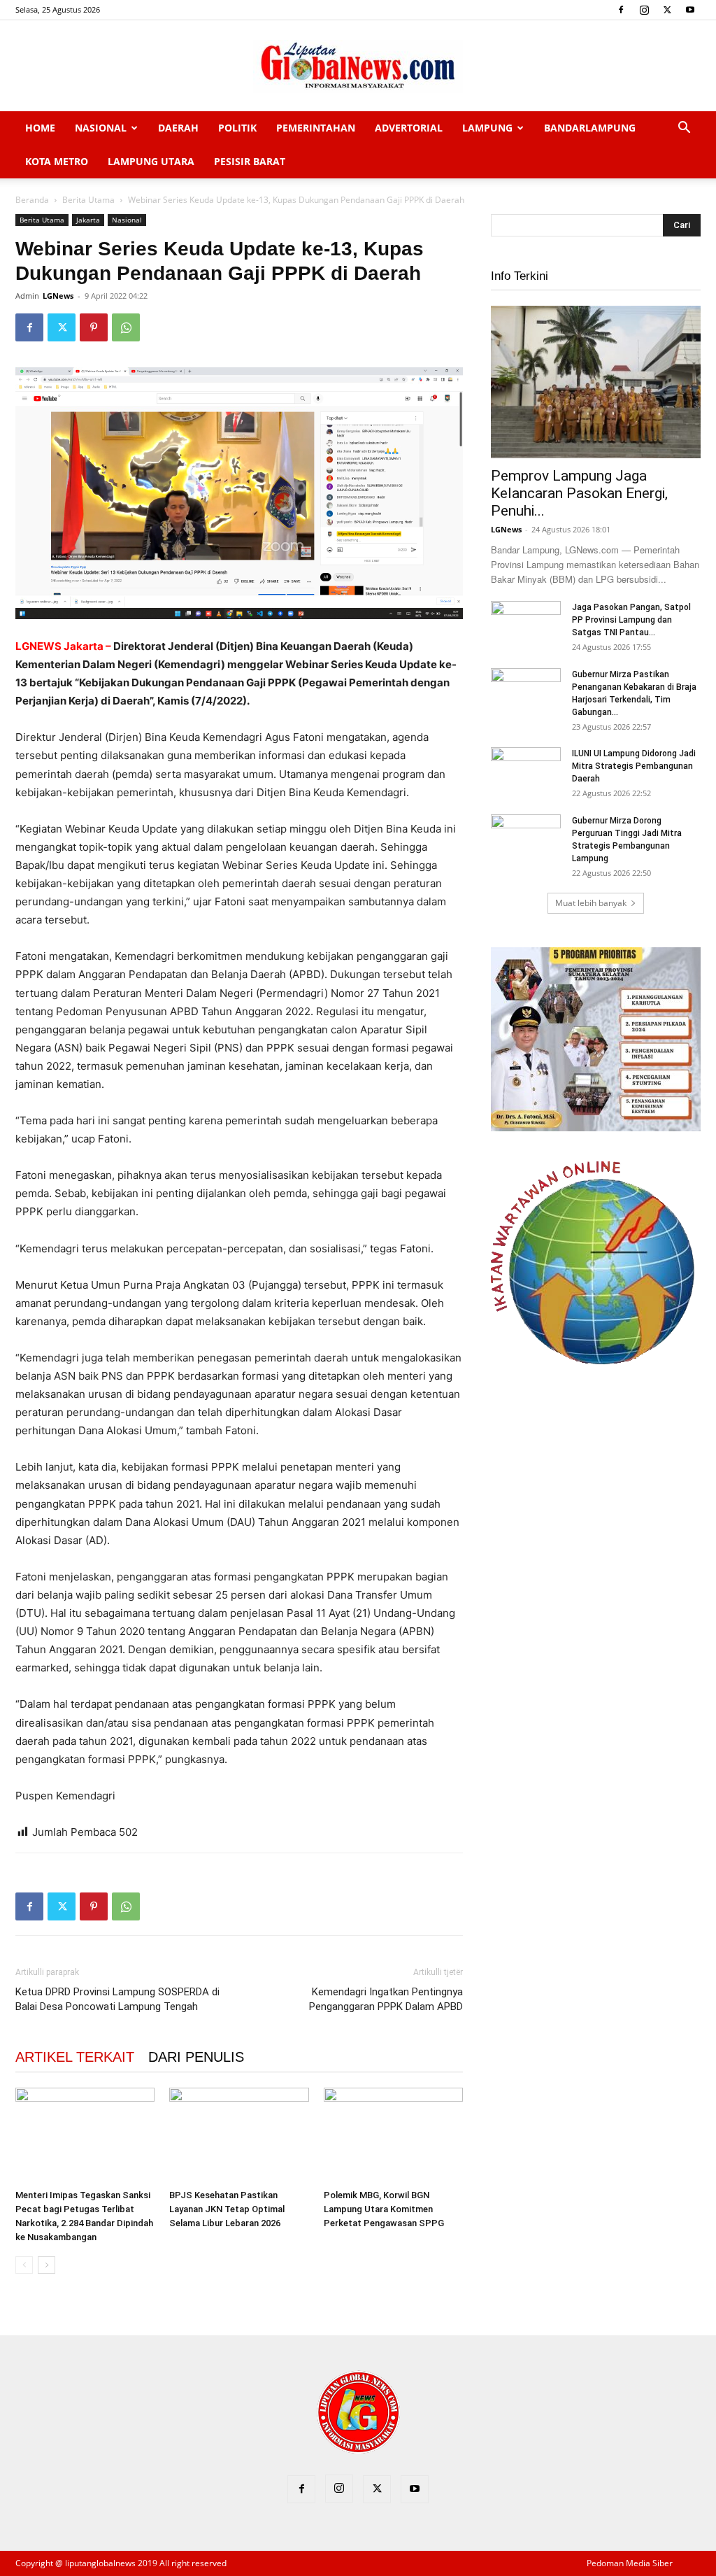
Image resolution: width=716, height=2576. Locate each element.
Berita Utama (88, 200)
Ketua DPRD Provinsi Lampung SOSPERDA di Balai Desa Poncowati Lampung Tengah (117, 1999)
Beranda (32, 200)
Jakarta (88, 220)
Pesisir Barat (250, 161)
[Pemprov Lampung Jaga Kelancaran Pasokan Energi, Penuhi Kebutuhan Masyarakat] (596, 382)
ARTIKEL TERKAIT (75, 2057)
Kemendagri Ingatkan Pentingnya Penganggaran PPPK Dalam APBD (386, 1999)
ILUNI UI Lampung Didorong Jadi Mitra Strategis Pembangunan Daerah (634, 766)
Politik (237, 128)
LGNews (58, 296)
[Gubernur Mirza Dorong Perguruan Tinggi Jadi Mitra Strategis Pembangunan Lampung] (526, 839)
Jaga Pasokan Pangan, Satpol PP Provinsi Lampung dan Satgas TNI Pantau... (631, 620)
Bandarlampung (590, 128)
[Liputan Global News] (358, 66)
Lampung (487, 128)
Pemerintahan (316, 128)
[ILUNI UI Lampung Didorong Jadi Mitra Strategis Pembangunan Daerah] (526, 772)
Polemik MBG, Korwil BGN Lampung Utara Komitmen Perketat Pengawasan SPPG (384, 2209)
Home (40, 128)
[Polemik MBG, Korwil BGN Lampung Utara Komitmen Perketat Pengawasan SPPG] (393, 2136)
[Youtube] (690, 10)
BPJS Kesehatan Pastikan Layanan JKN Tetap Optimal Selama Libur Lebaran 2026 (227, 2209)
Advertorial (409, 128)
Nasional (101, 128)
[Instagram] (644, 10)
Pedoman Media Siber (630, 2563)
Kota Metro (57, 161)
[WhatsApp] (126, 327)
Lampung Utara (151, 161)
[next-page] (46, 2265)
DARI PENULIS (196, 2057)
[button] (684, 129)
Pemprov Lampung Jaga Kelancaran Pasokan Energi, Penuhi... (579, 493)
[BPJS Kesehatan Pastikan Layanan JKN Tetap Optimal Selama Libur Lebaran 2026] (239, 2136)
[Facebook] (621, 10)
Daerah (178, 128)
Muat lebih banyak (591, 903)
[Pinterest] (94, 327)
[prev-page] (24, 2265)
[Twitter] (667, 10)
